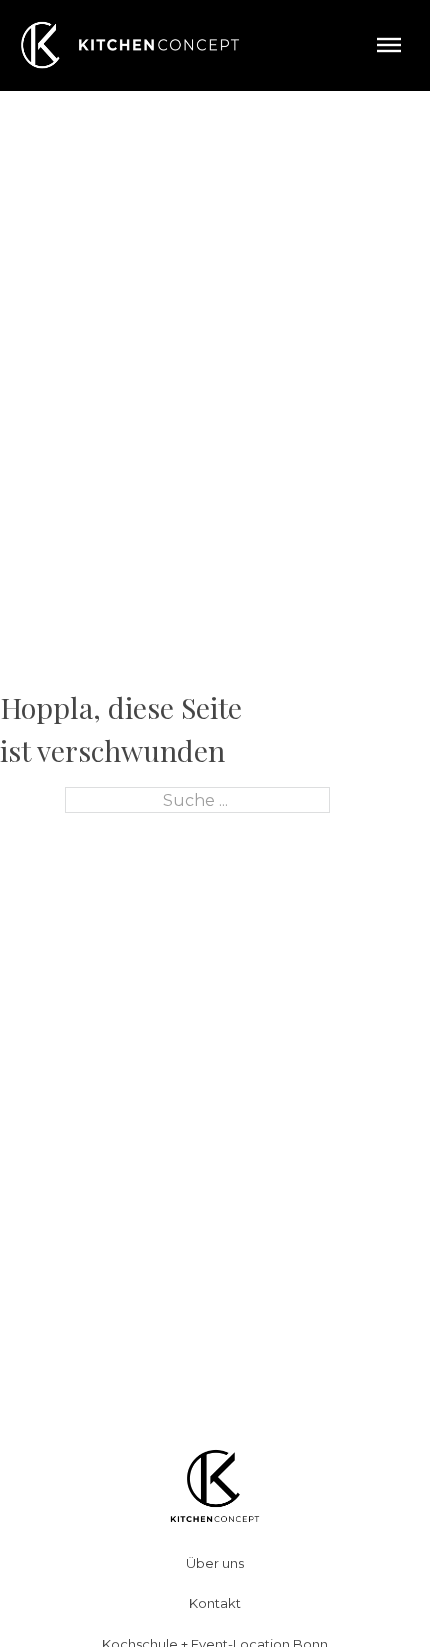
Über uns (215, 1563)
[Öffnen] (389, 45)
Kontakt (215, 1603)
